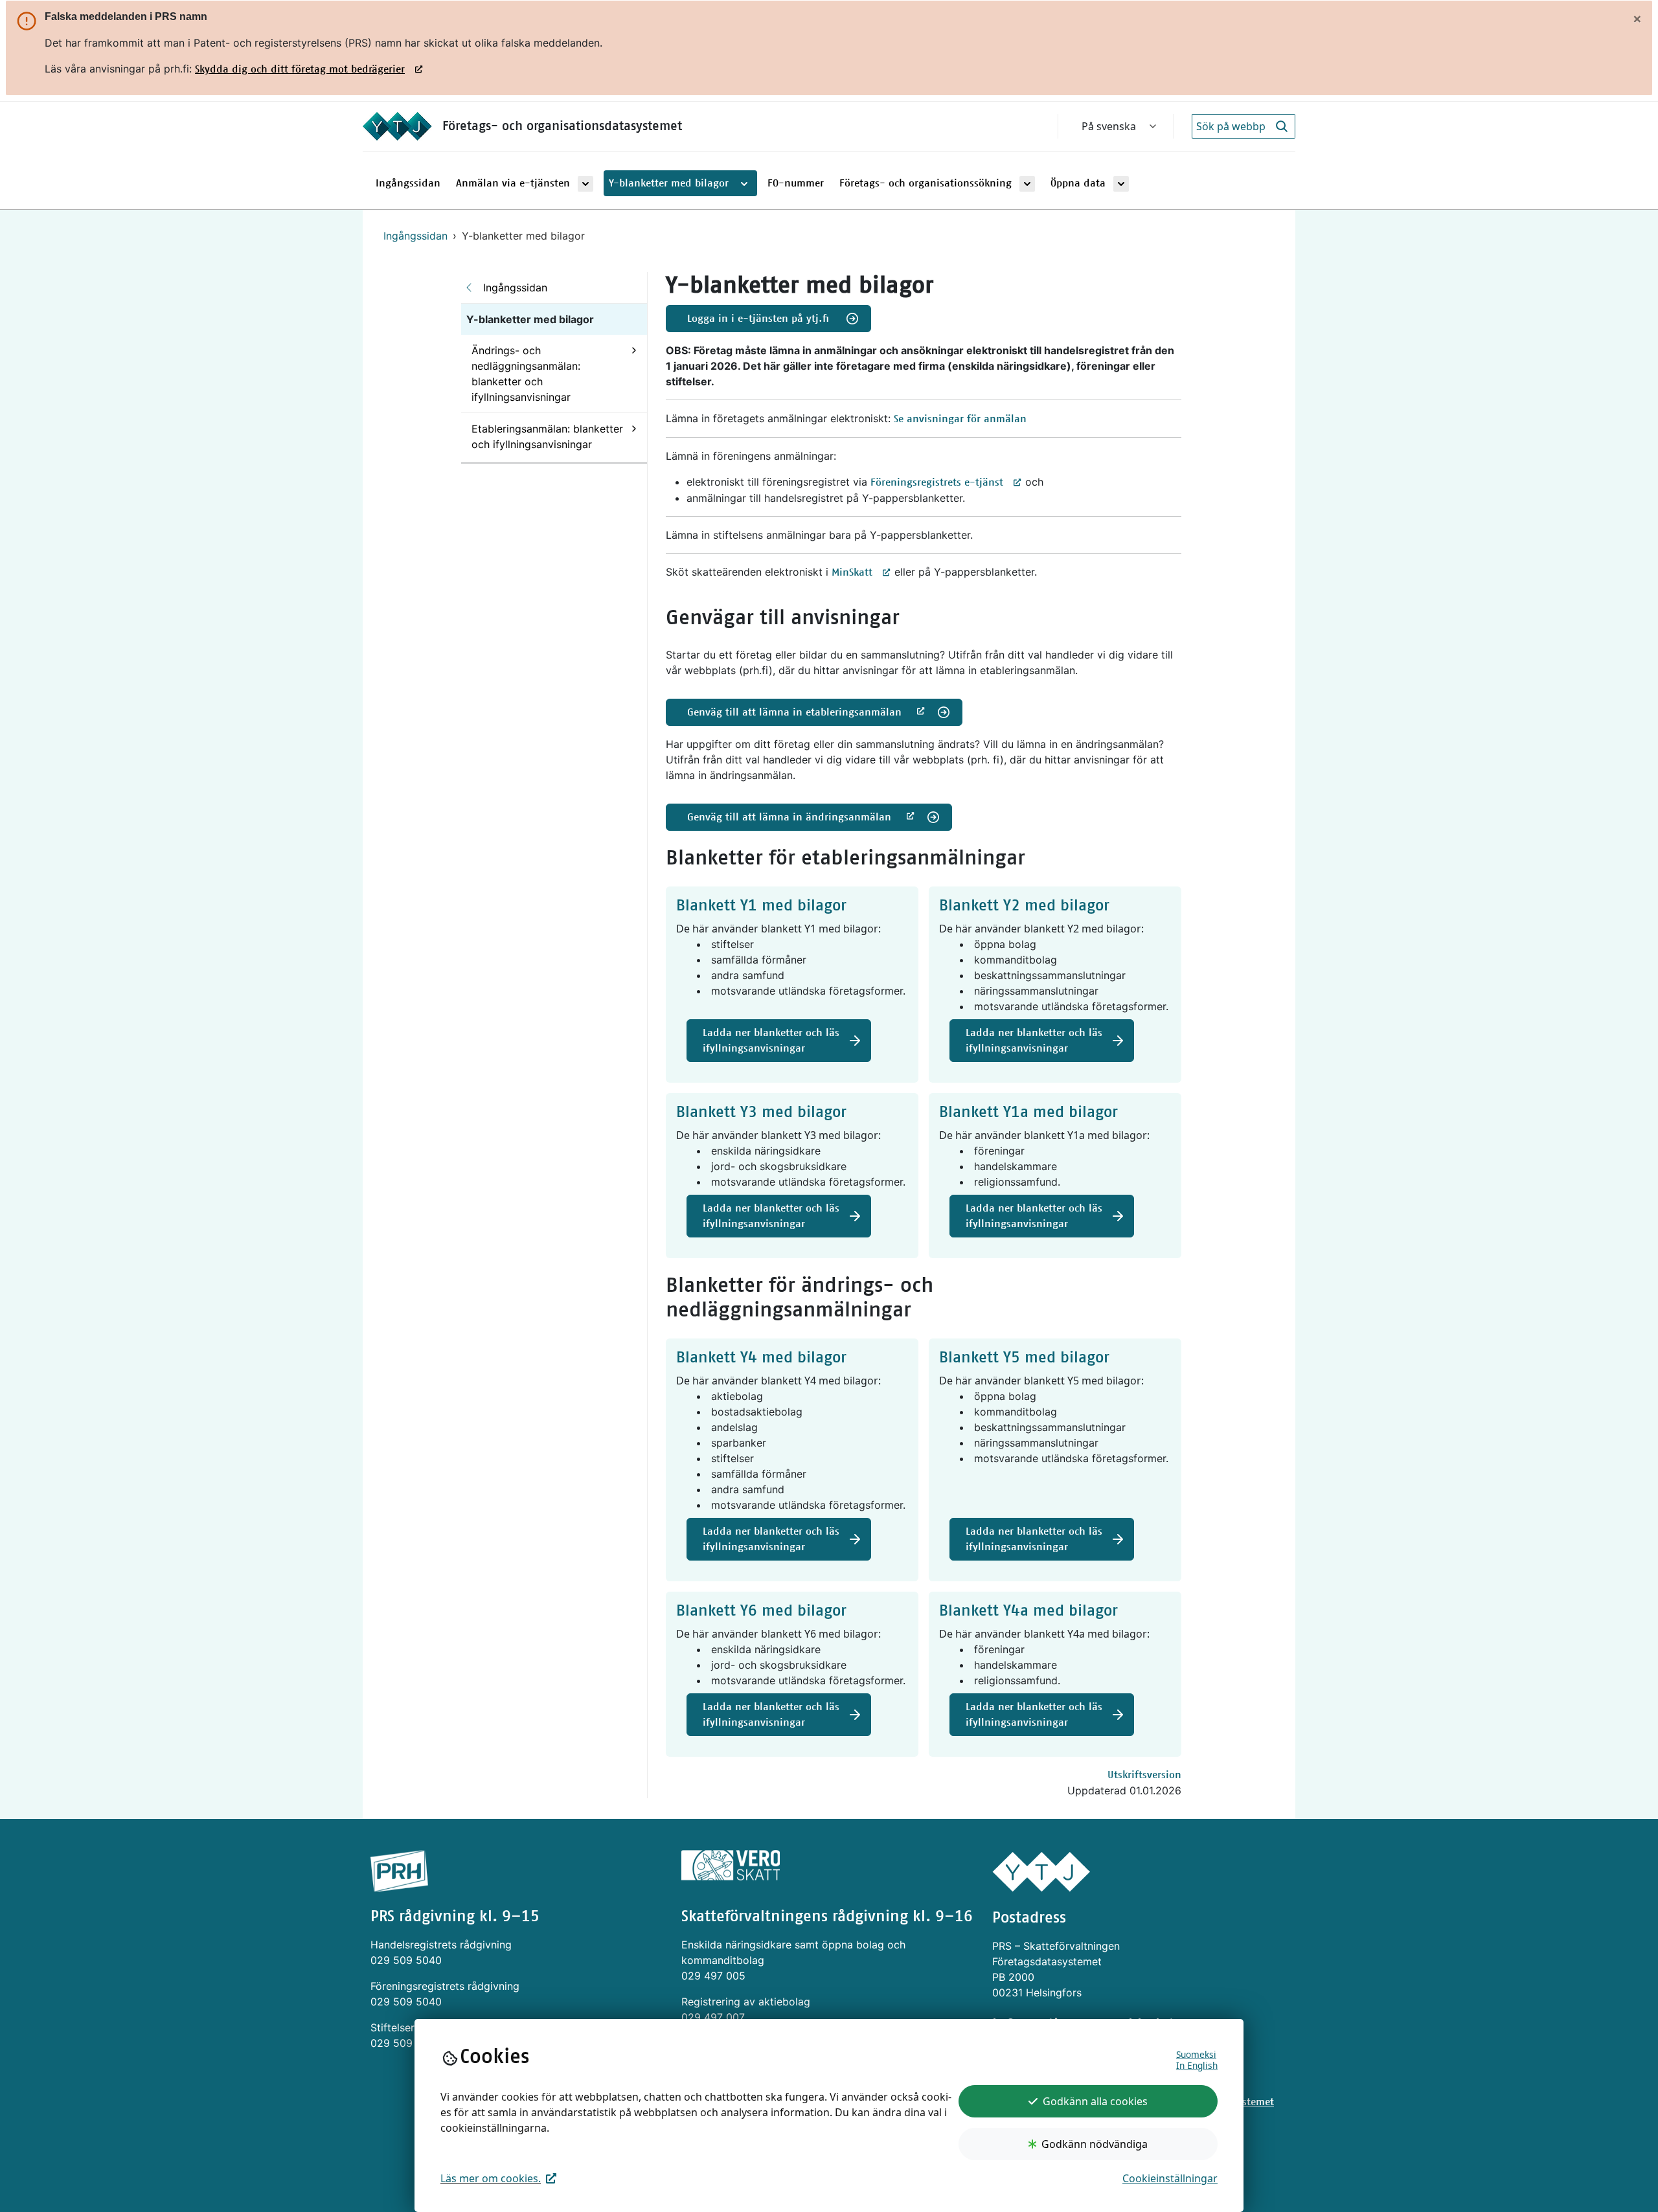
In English (1197, 2065)
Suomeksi (1196, 2054)
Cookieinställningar (1170, 2178)
